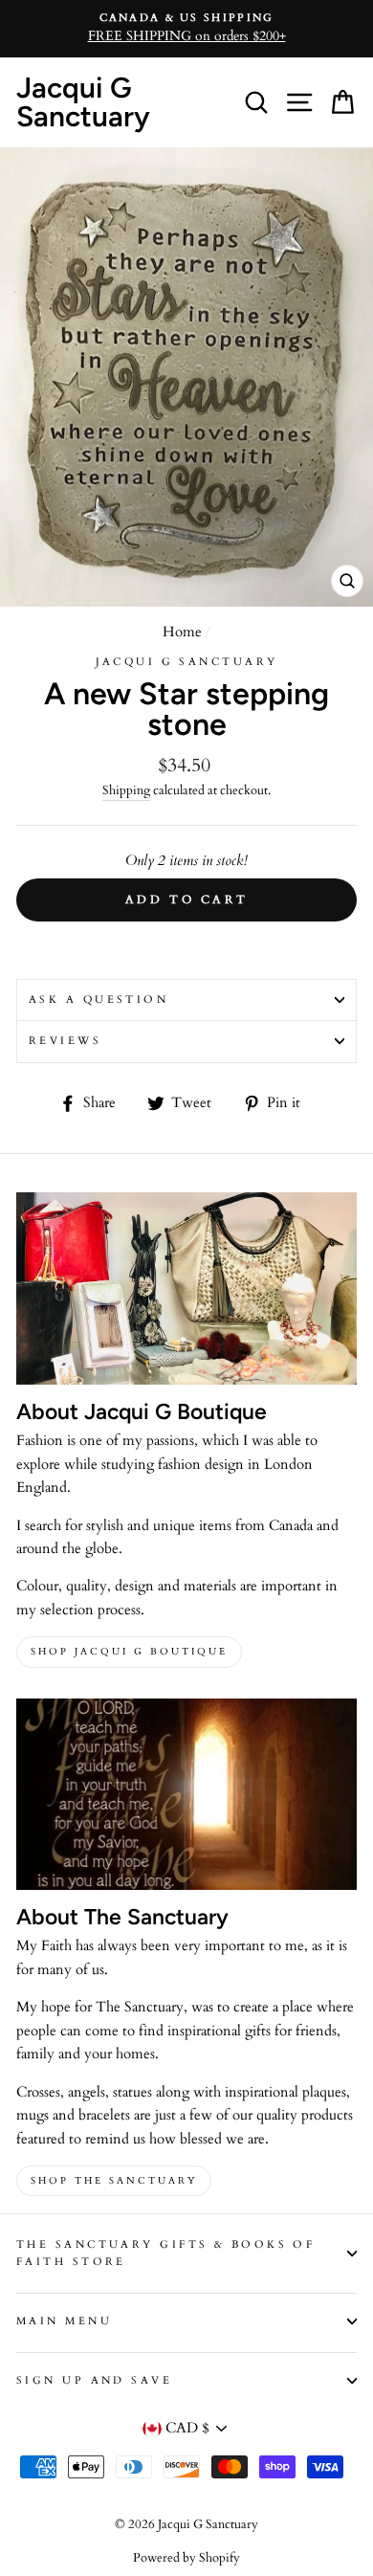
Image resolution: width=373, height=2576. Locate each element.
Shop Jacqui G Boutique (129, 1652)
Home (182, 632)
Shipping (126, 790)
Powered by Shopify (186, 2558)
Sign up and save (94, 2380)
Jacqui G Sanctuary (83, 102)
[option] (186, 29)
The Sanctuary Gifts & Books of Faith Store (165, 2253)
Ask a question (99, 999)
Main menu (64, 2321)
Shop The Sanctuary (114, 2181)
